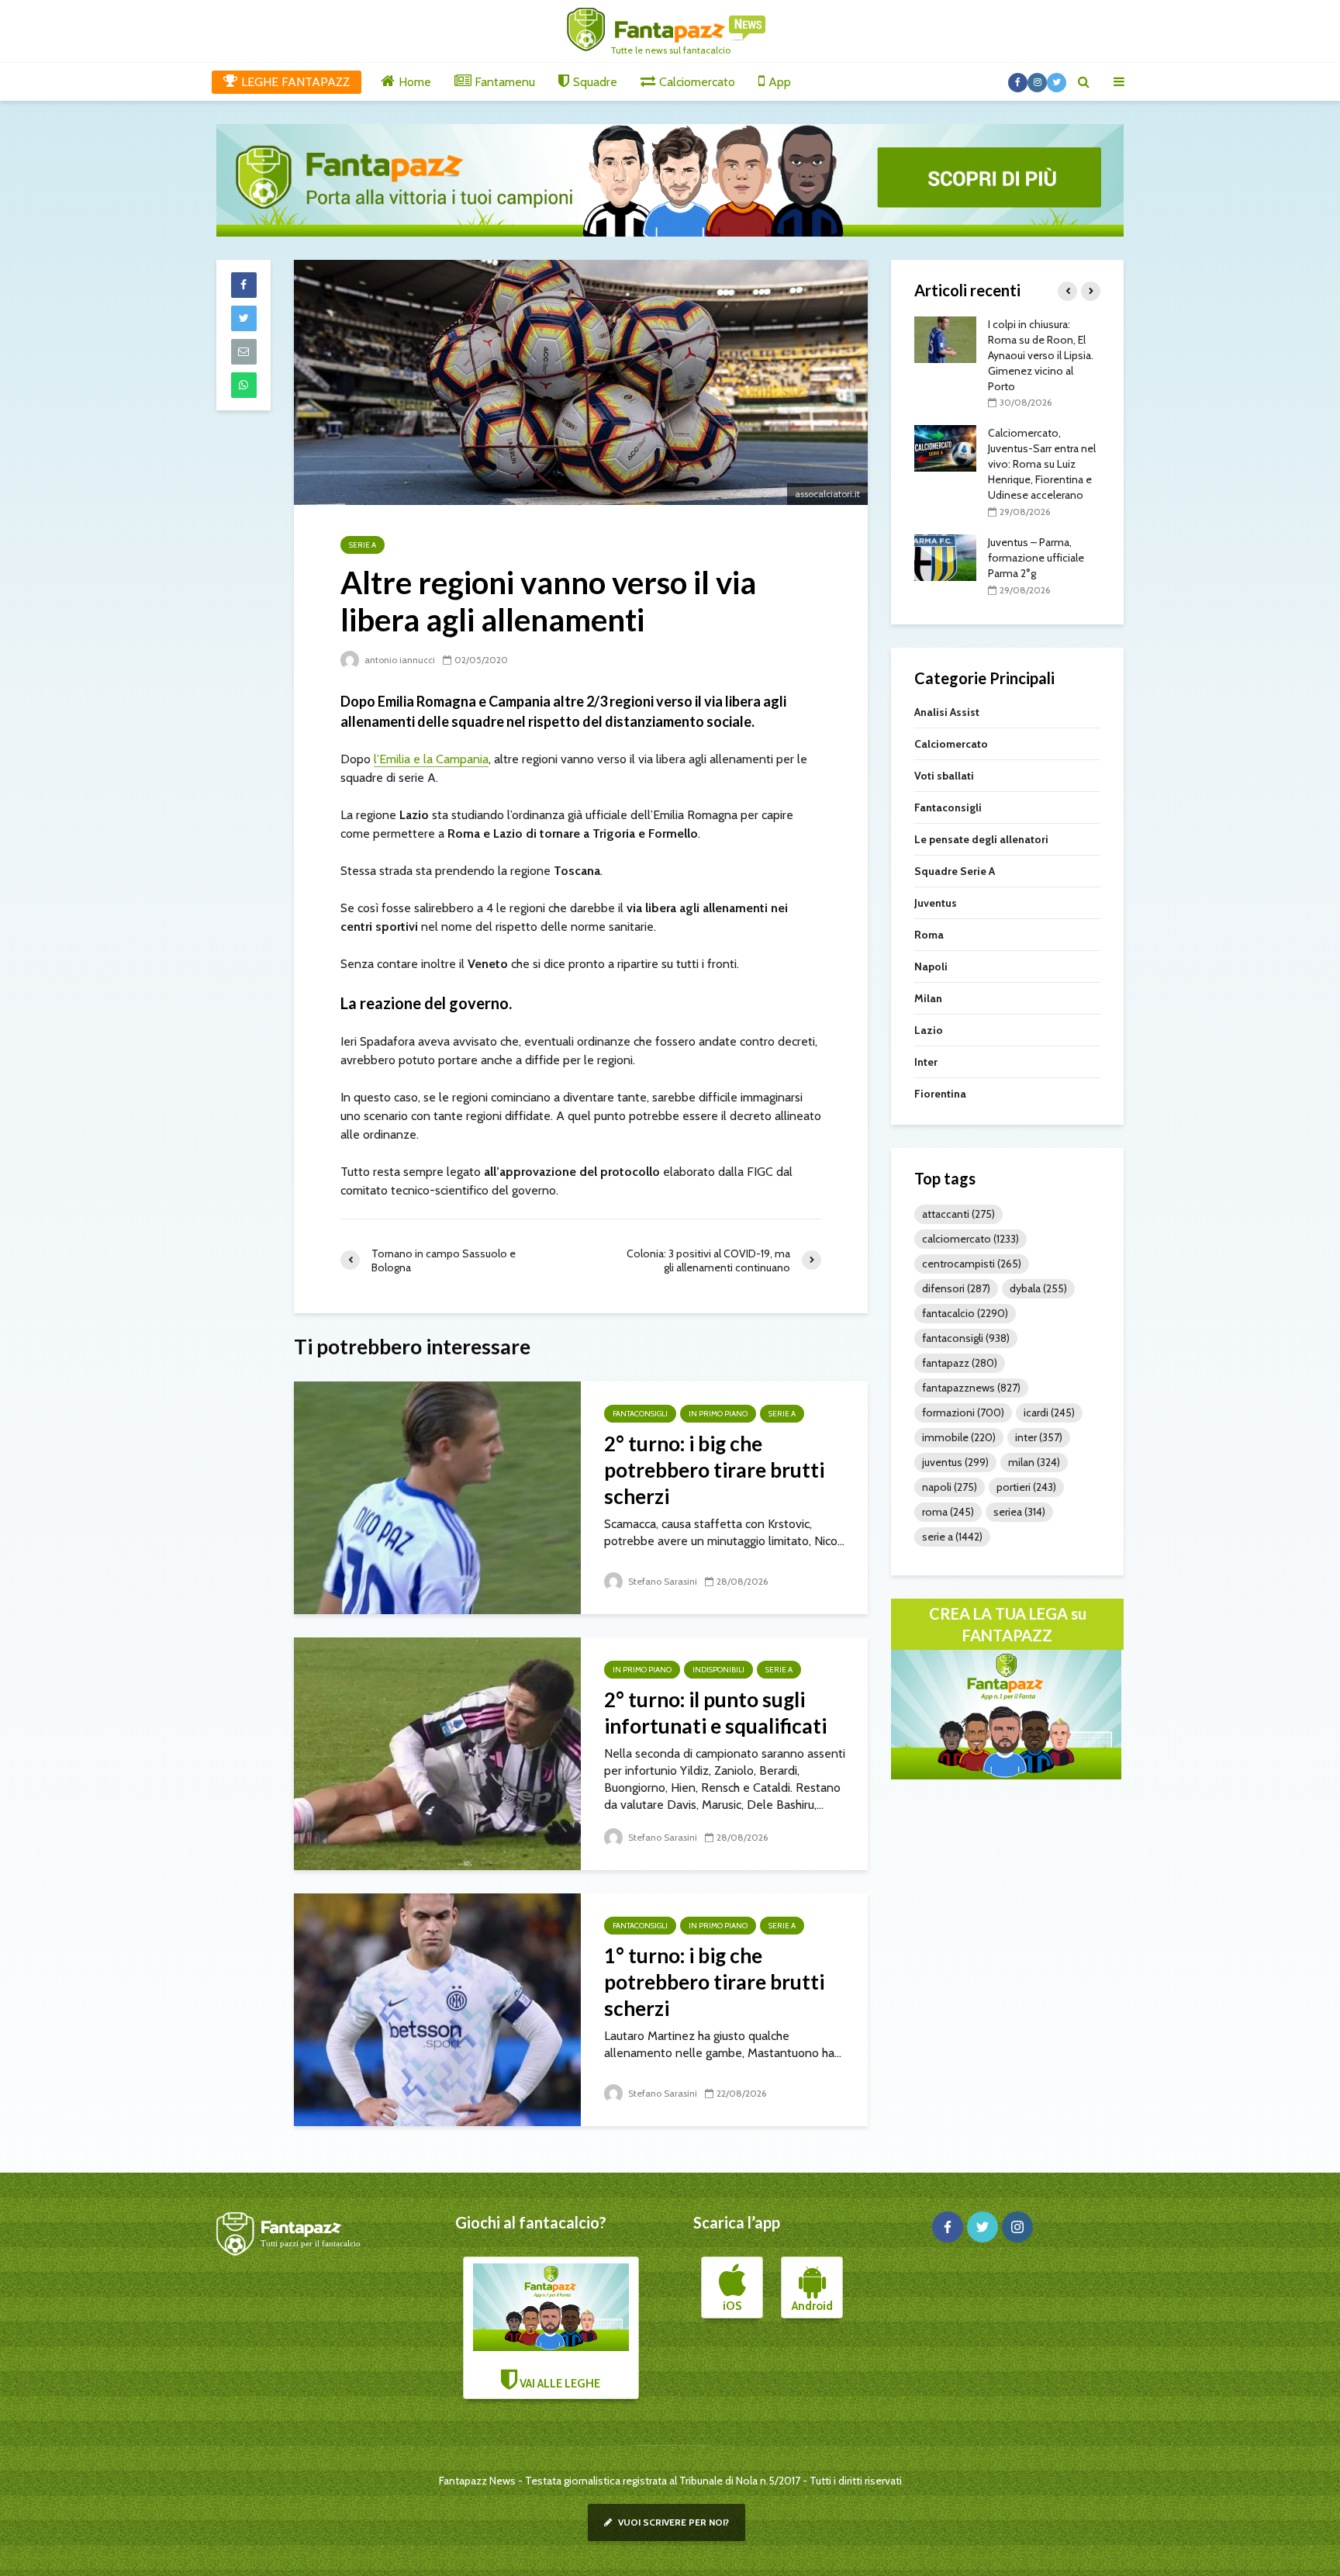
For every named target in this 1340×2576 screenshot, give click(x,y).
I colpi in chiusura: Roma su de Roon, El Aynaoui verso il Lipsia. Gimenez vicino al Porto (1041, 355)
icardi (1049, 1412)
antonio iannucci (399, 660)
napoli (950, 1487)
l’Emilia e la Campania (431, 759)
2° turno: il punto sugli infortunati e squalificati (715, 1713)
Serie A (363, 545)
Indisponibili (718, 1670)
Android (812, 2306)
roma (948, 1512)
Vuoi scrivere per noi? (672, 2522)
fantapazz (960, 1363)
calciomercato (970, 1239)
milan (1034, 1462)
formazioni (963, 1412)
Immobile (959, 1437)
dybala (1038, 1288)
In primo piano (718, 1414)
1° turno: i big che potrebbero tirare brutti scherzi (714, 1982)
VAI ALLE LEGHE (559, 2384)
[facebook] (948, 2227)
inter (1039, 1437)
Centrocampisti (972, 1264)
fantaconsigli (966, 1338)
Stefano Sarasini (661, 1581)
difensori (956, 1288)
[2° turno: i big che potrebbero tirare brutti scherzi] (437, 1497)
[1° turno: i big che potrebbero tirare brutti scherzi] (437, 2009)
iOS (732, 2306)
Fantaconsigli (640, 1414)
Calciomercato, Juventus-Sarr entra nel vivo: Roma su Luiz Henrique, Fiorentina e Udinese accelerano (1042, 464)
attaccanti (958, 1214)
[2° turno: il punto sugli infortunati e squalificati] (437, 1753)
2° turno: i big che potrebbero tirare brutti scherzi (714, 1470)
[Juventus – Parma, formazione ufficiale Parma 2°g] (945, 556)
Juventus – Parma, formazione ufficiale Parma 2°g (1036, 558)
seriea (1019, 1512)
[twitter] (983, 2227)
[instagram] (1017, 2227)
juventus (955, 1462)
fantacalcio (965, 1313)
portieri (1026, 1487)
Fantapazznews (971, 1388)
